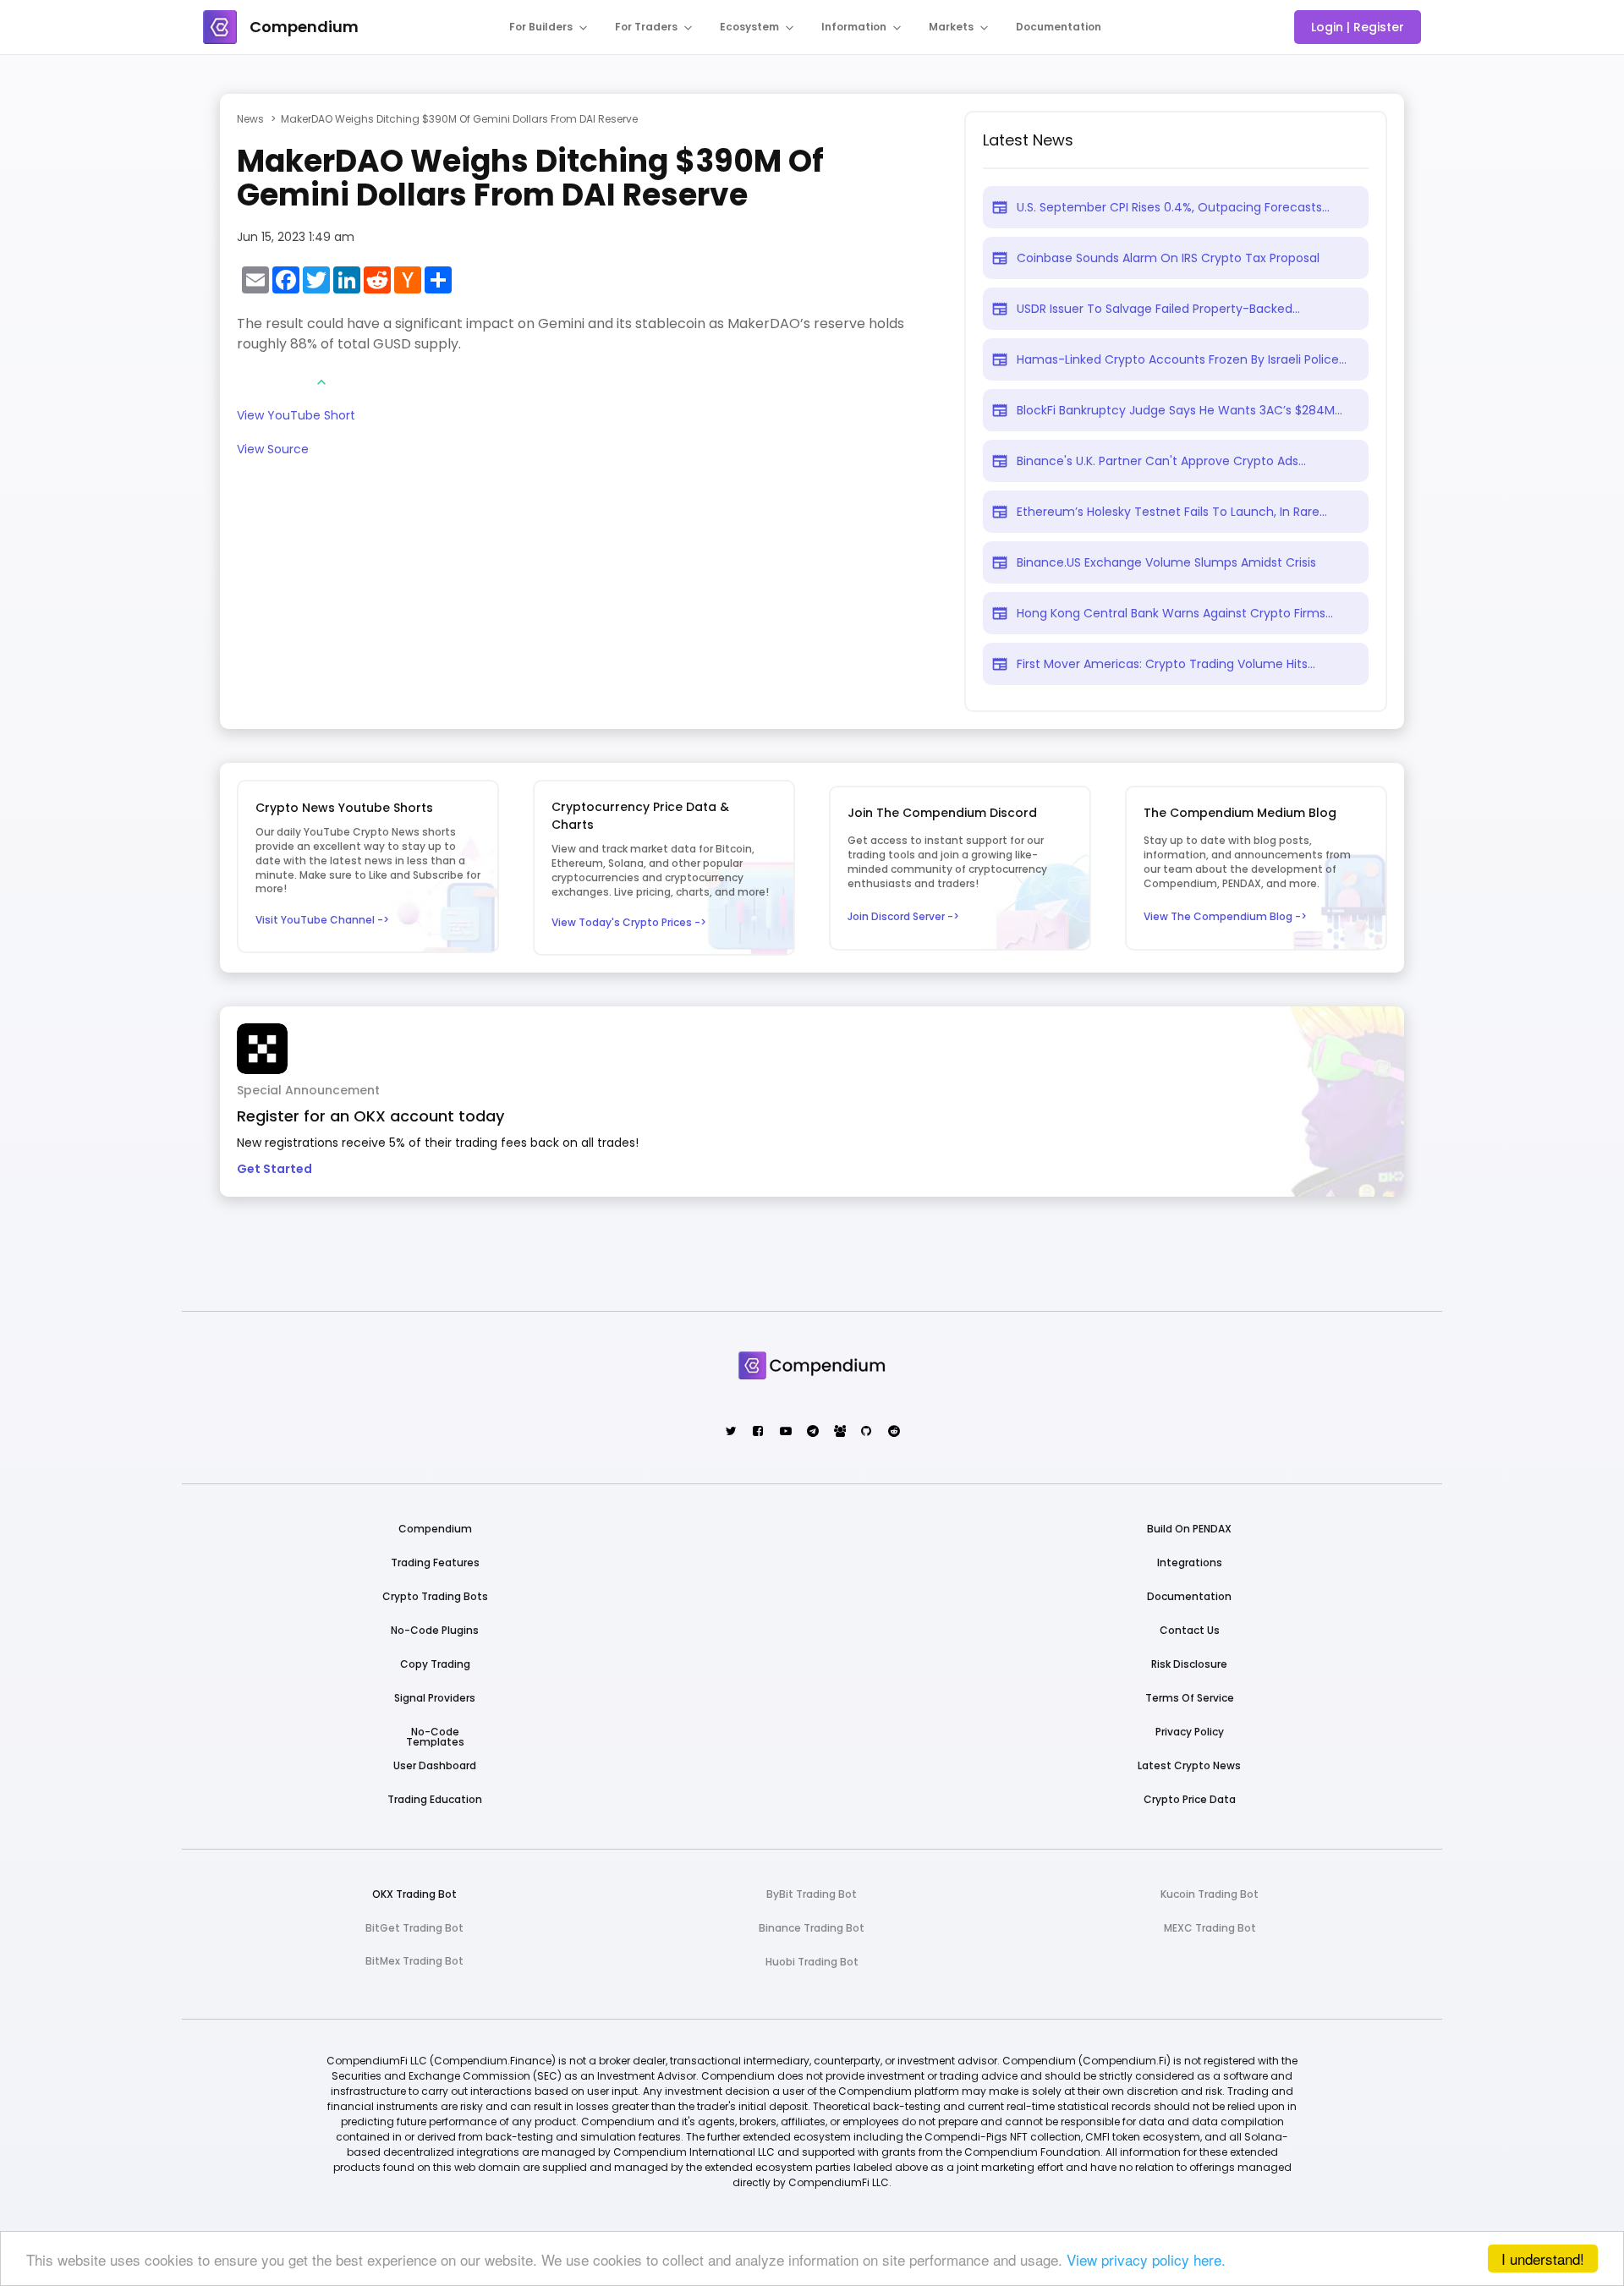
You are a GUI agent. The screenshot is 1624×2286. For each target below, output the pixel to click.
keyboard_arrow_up (321, 382)
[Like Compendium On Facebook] (757, 1432)
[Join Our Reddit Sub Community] (893, 1432)
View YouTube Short (296, 417)
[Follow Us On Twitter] (730, 1432)
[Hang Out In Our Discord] (839, 1432)
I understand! (1543, 2259)
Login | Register (1358, 27)
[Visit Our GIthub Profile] (866, 1432)
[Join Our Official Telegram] (812, 1432)
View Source (273, 450)
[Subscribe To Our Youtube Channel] (785, 1432)
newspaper (1000, 207)
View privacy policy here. (1146, 2259)
